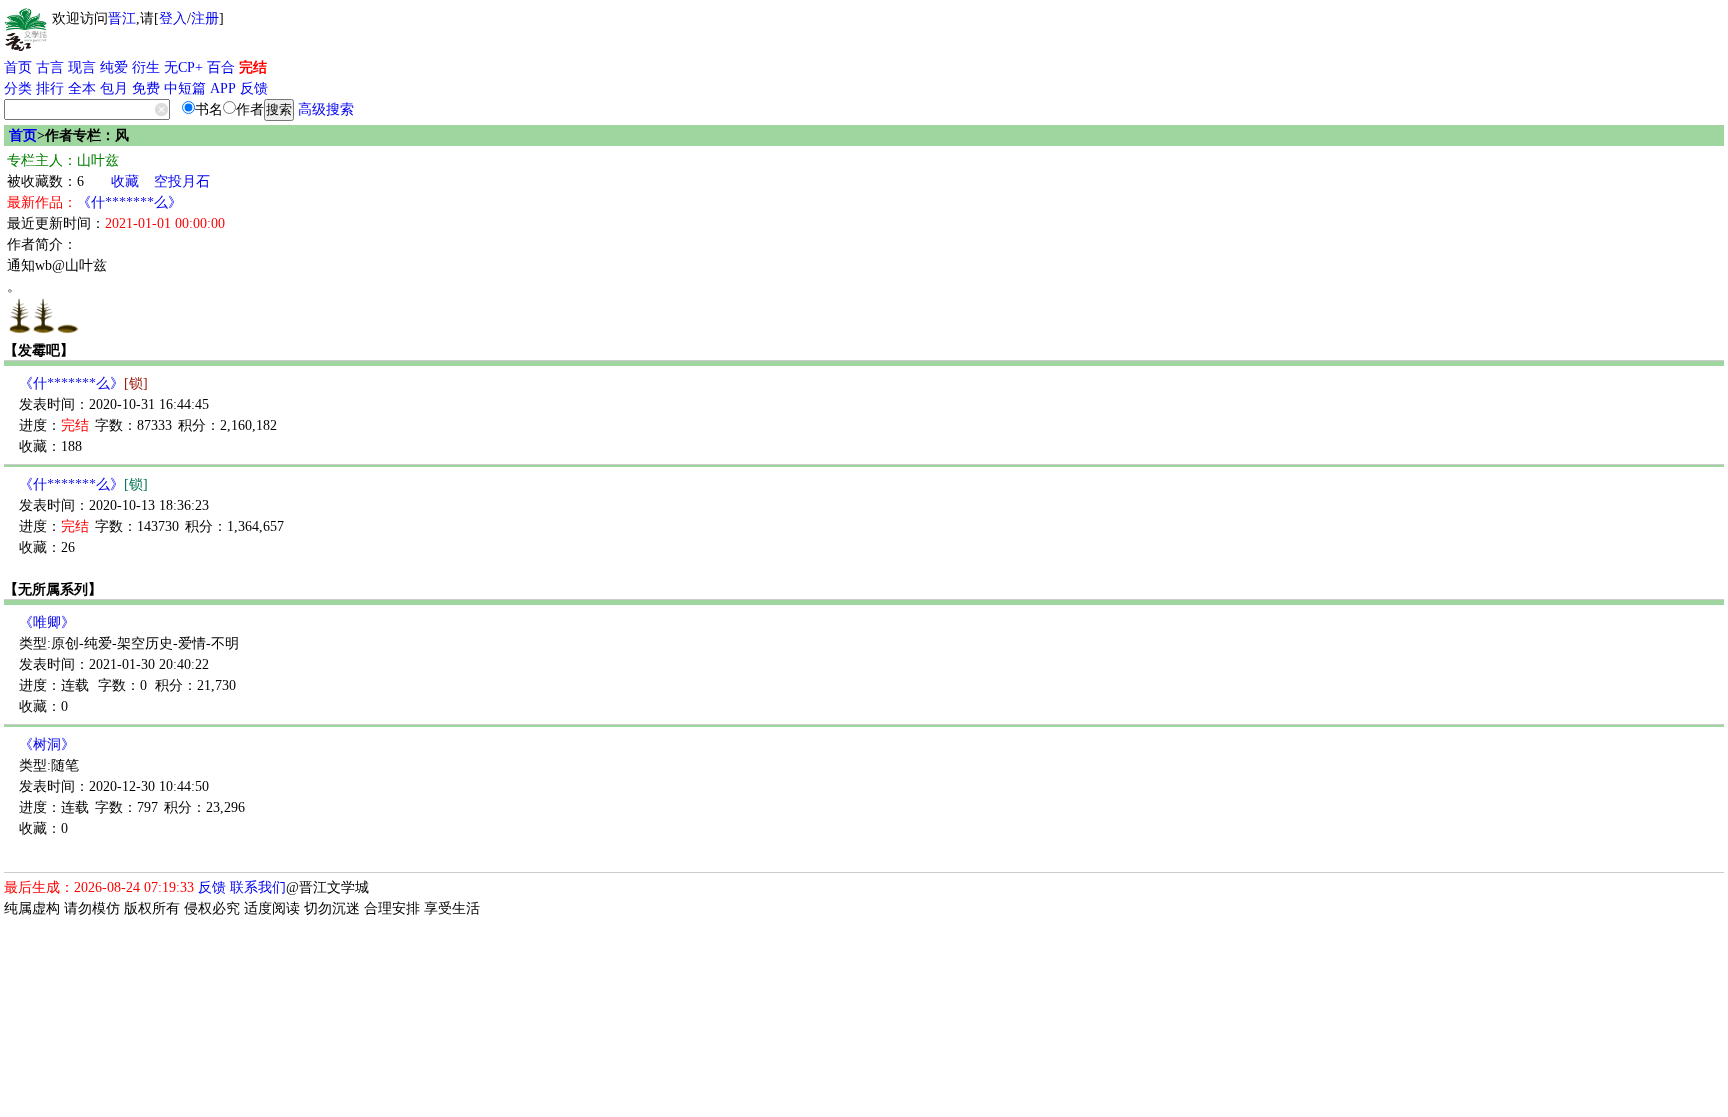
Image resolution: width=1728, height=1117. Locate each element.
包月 (114, 88)
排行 (50, 88)
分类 (18, 88)
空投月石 (182, 181)
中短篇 (185, 88)
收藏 (125, 181)
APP (223, 88)
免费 (146, 88)
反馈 (254, 88)
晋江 (122, 18)
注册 (205, 18)
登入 (173, 18)
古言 (50, 67)
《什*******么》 (129, 202)
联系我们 (258, 887)
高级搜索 (326, 109)
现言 (82, 67)
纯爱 (114, 67)
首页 (18, 67)
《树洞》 (47, 744)
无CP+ (183, 67)
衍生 (146, 67)
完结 (253, 67)
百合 (221, 67)
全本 (82, 88)
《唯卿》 (47, 622)
